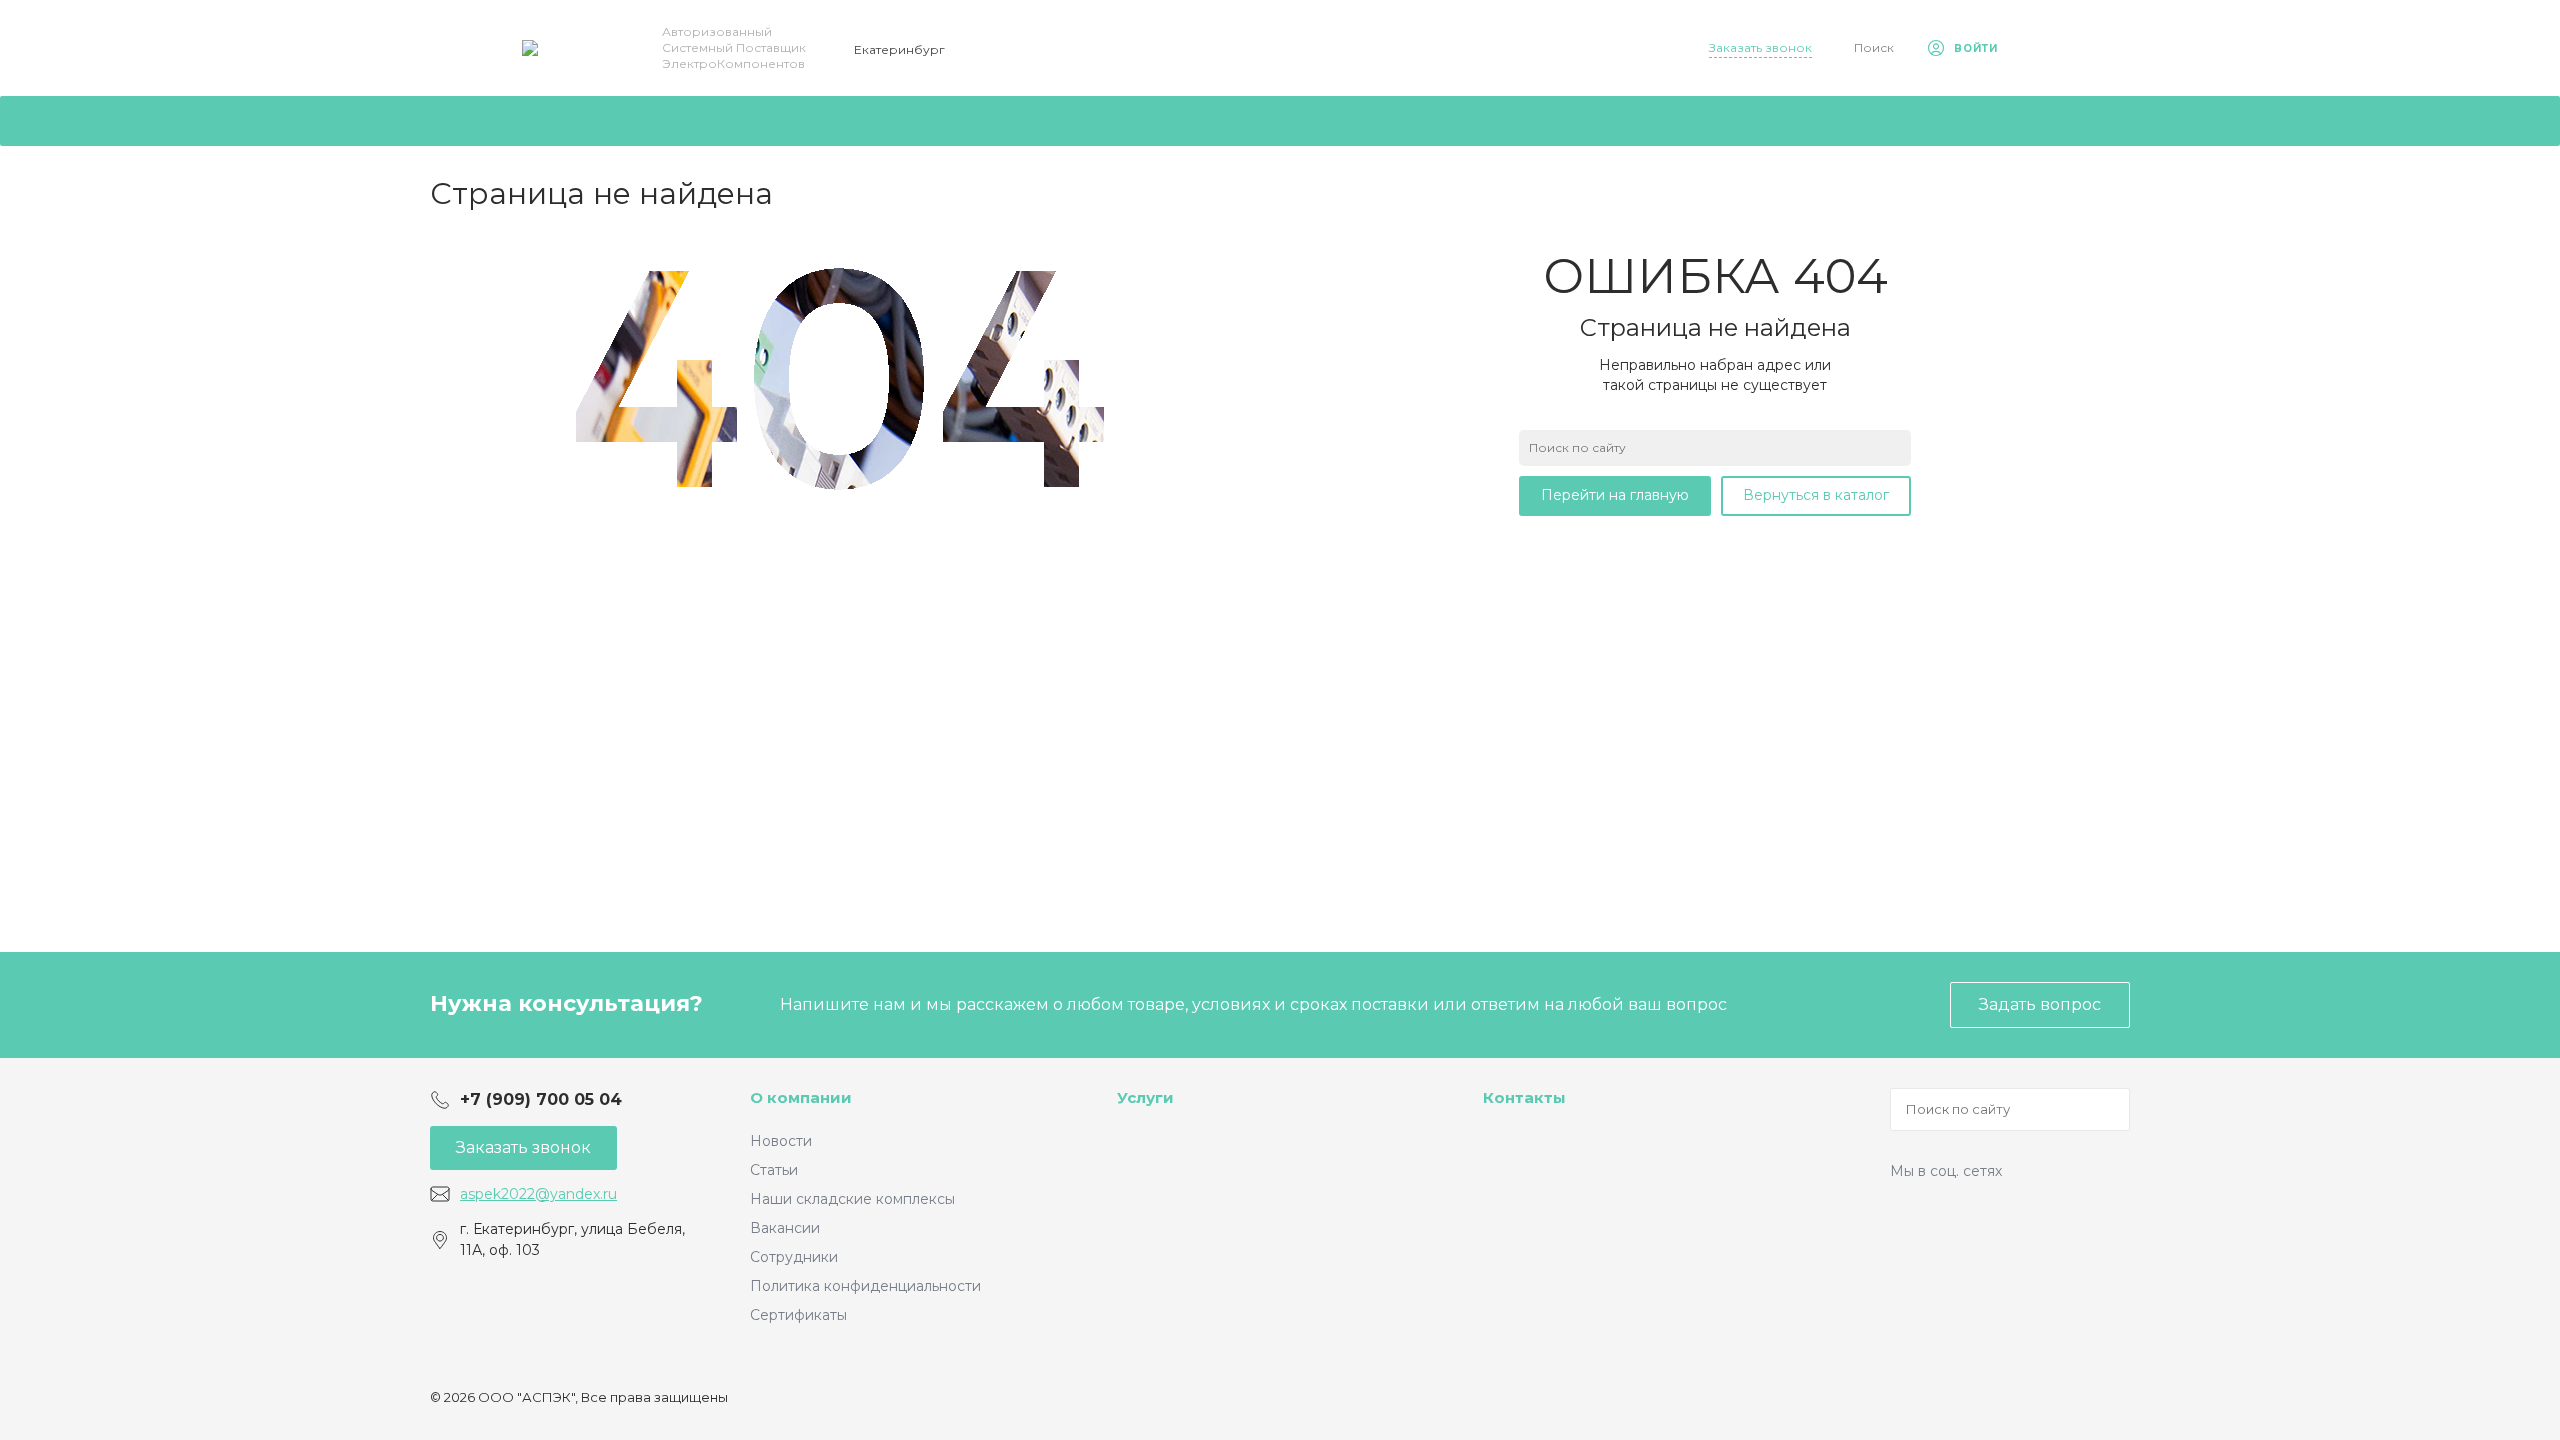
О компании (801, 1097)
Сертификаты (798, 1315)
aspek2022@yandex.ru (538, 1194)
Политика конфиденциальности (865, 1286)
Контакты (1524, 1097)
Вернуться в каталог (1816, 495)
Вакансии (785, 1228)
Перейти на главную (1615, 495)
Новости (781, 1141)
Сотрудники (794, 1257)
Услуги (1145, 1097)
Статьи (774, 1170)
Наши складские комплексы (852, 1199)
